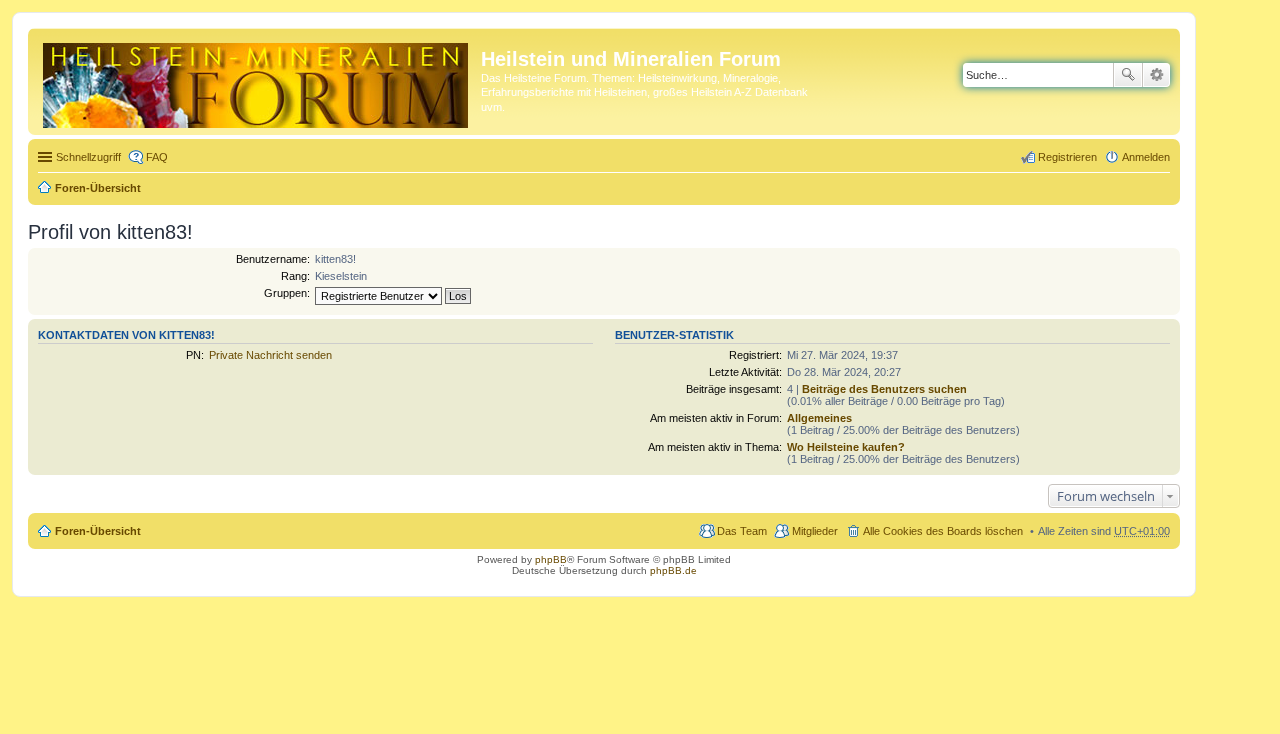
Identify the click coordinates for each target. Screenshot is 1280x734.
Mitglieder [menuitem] (815, 531)
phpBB (551, 559)
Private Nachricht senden (270, 355)
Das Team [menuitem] (742, 531)
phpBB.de (673, 570)
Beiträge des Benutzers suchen (884, 389)
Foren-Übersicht (98, 188)
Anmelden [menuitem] (1146, 157)
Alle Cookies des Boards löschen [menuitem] (943, 531)
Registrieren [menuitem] (1067, 157)
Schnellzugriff (88, 157)
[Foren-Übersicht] (257, 81)
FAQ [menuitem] (157, 157)
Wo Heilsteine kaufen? (846, 447)
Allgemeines (819, 418)
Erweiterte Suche (1156, 75)
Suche (1128, 75)
